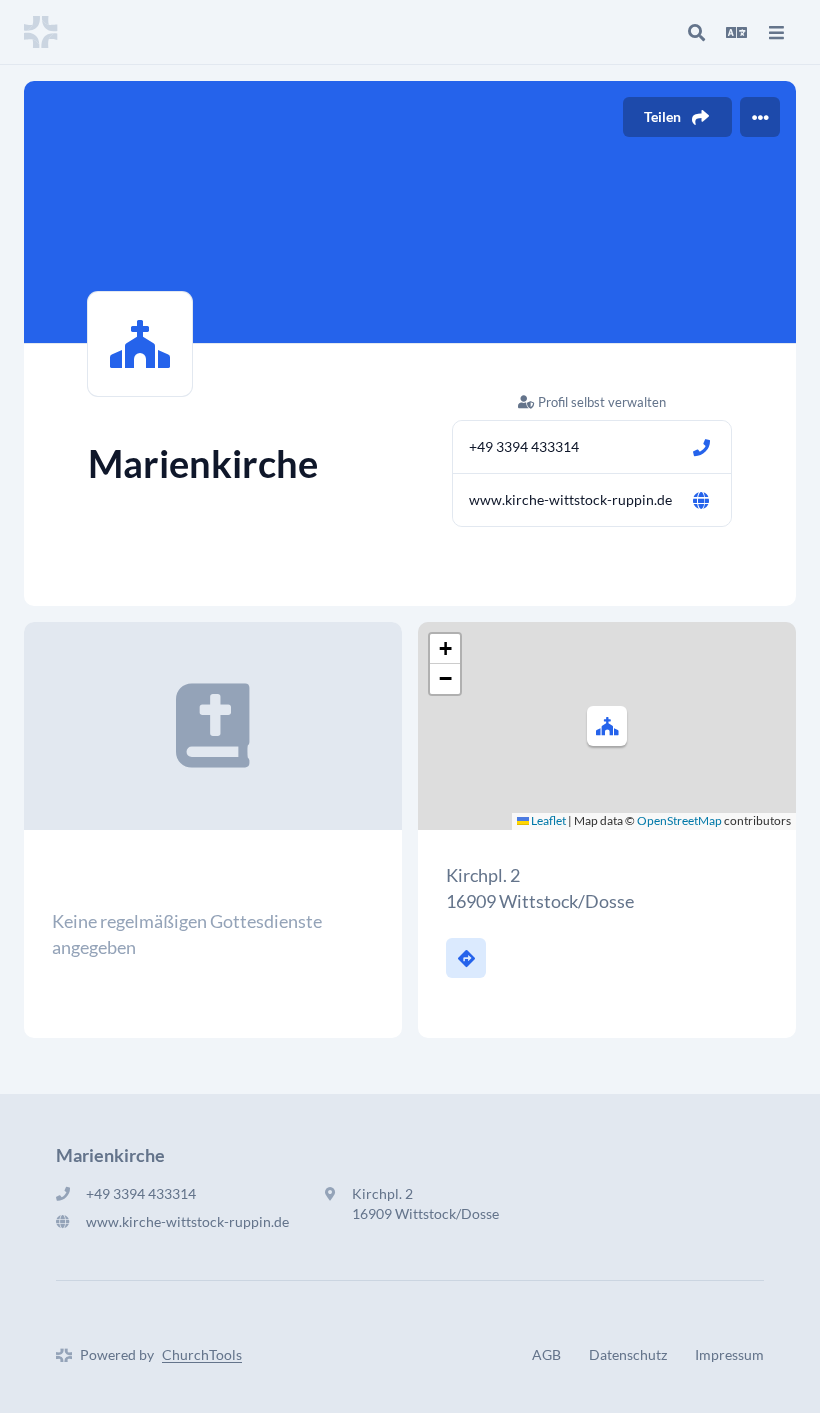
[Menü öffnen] (776, 32)
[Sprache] (736, 32)
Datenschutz (628, 1354)
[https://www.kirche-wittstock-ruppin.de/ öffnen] (701, 500)
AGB (546, 1354)
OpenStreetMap (679, 820)
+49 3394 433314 (524, 446)
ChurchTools (202, 1354)
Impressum (729, 1354)
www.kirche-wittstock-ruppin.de (570, 499)
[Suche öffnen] (696, 32)
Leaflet (547, 820)
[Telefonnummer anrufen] (701, 447)
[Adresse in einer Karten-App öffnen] (466, 958)
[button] (607, 726)
